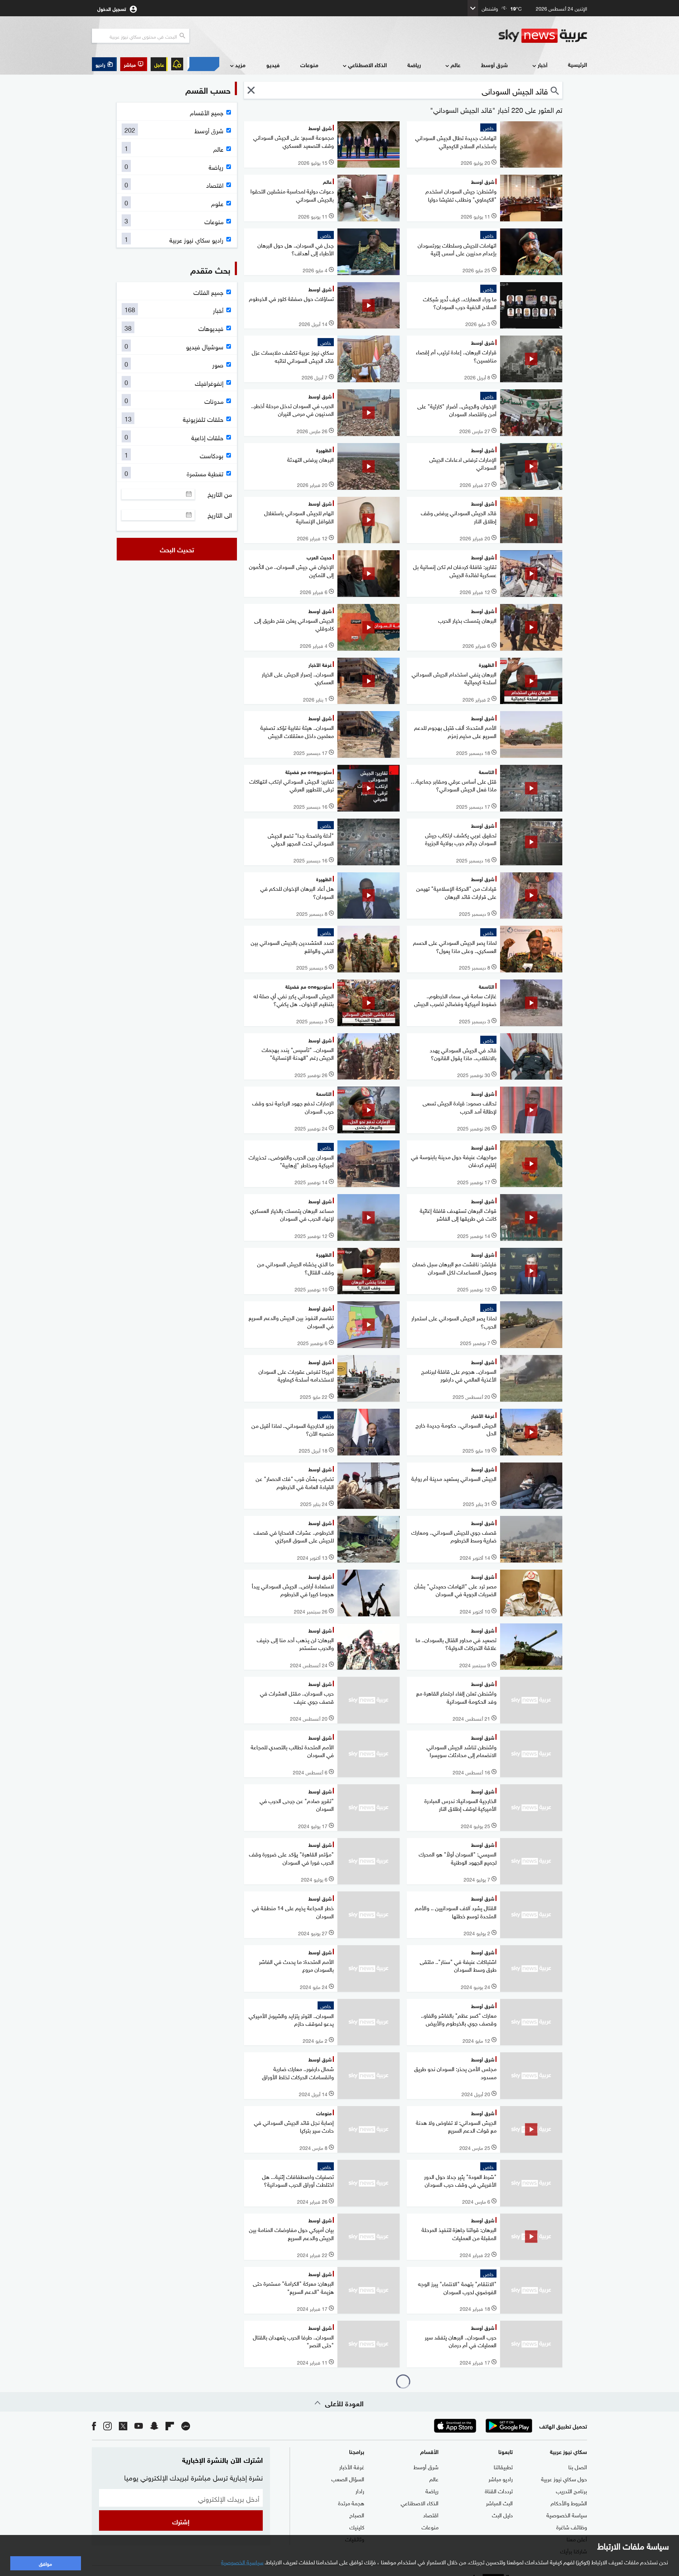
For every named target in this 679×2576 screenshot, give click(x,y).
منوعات (309, 65)
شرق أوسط (494, 65)
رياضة (414, 65)
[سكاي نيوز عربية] (543, 36)
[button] (134, 64)
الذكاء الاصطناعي (367, 65)
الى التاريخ (220, 515)
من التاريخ (220, 494)
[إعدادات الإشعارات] (177, 64)
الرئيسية (578, 64)
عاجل (159, 64)
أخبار (542, 65)
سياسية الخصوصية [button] (242, 2562)
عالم (455, 65)
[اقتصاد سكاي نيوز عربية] (203, 64)
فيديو (273, 65)
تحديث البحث (177, 549)
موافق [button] (45, 2563)
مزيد (240, 65)
